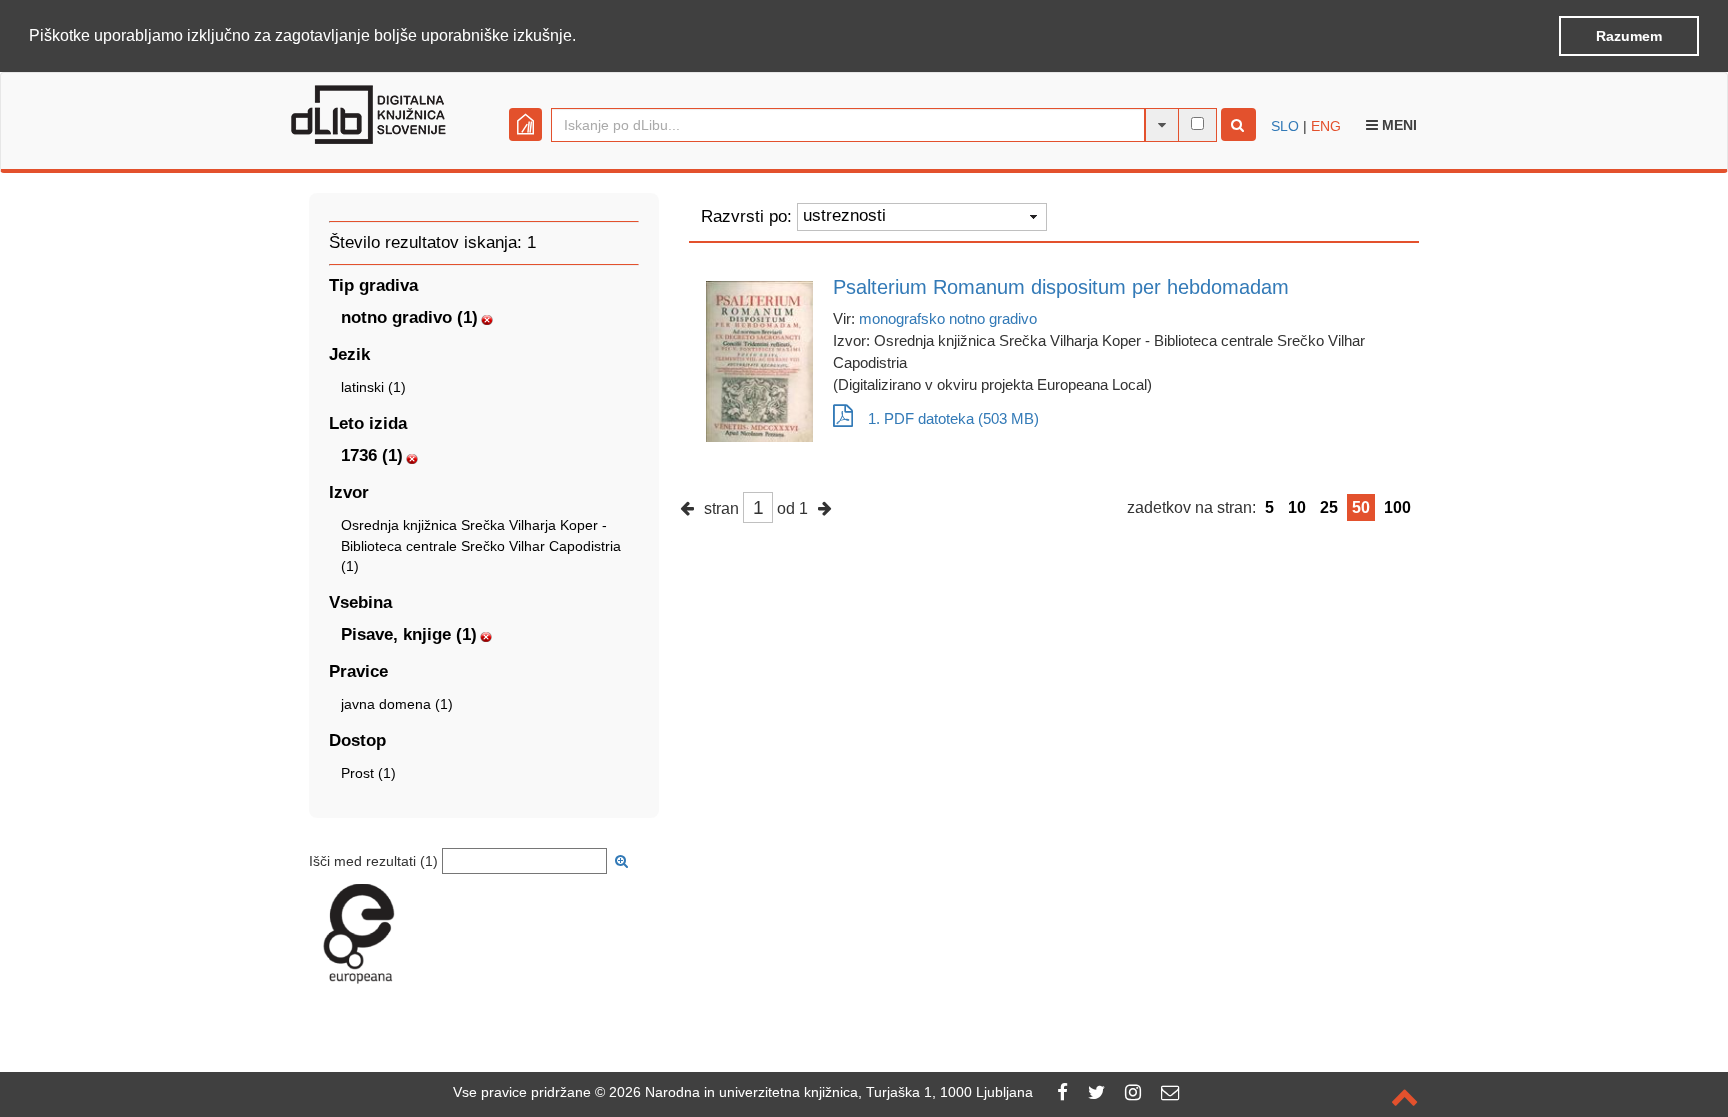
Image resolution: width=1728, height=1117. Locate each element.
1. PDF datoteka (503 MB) (953, 418)
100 (1397, 507)
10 (1297, 507)
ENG (1326, 126)
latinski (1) (373, 387)
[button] (583, 37)
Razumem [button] (1629, 36)
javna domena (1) (397, 704)
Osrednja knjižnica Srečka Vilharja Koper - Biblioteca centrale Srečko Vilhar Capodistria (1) (481, 545)
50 (1361, 507)
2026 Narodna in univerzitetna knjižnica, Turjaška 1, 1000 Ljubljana (821, 1092)
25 (1329, 507)
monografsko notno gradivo (948, 318)
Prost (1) (368, 773)
